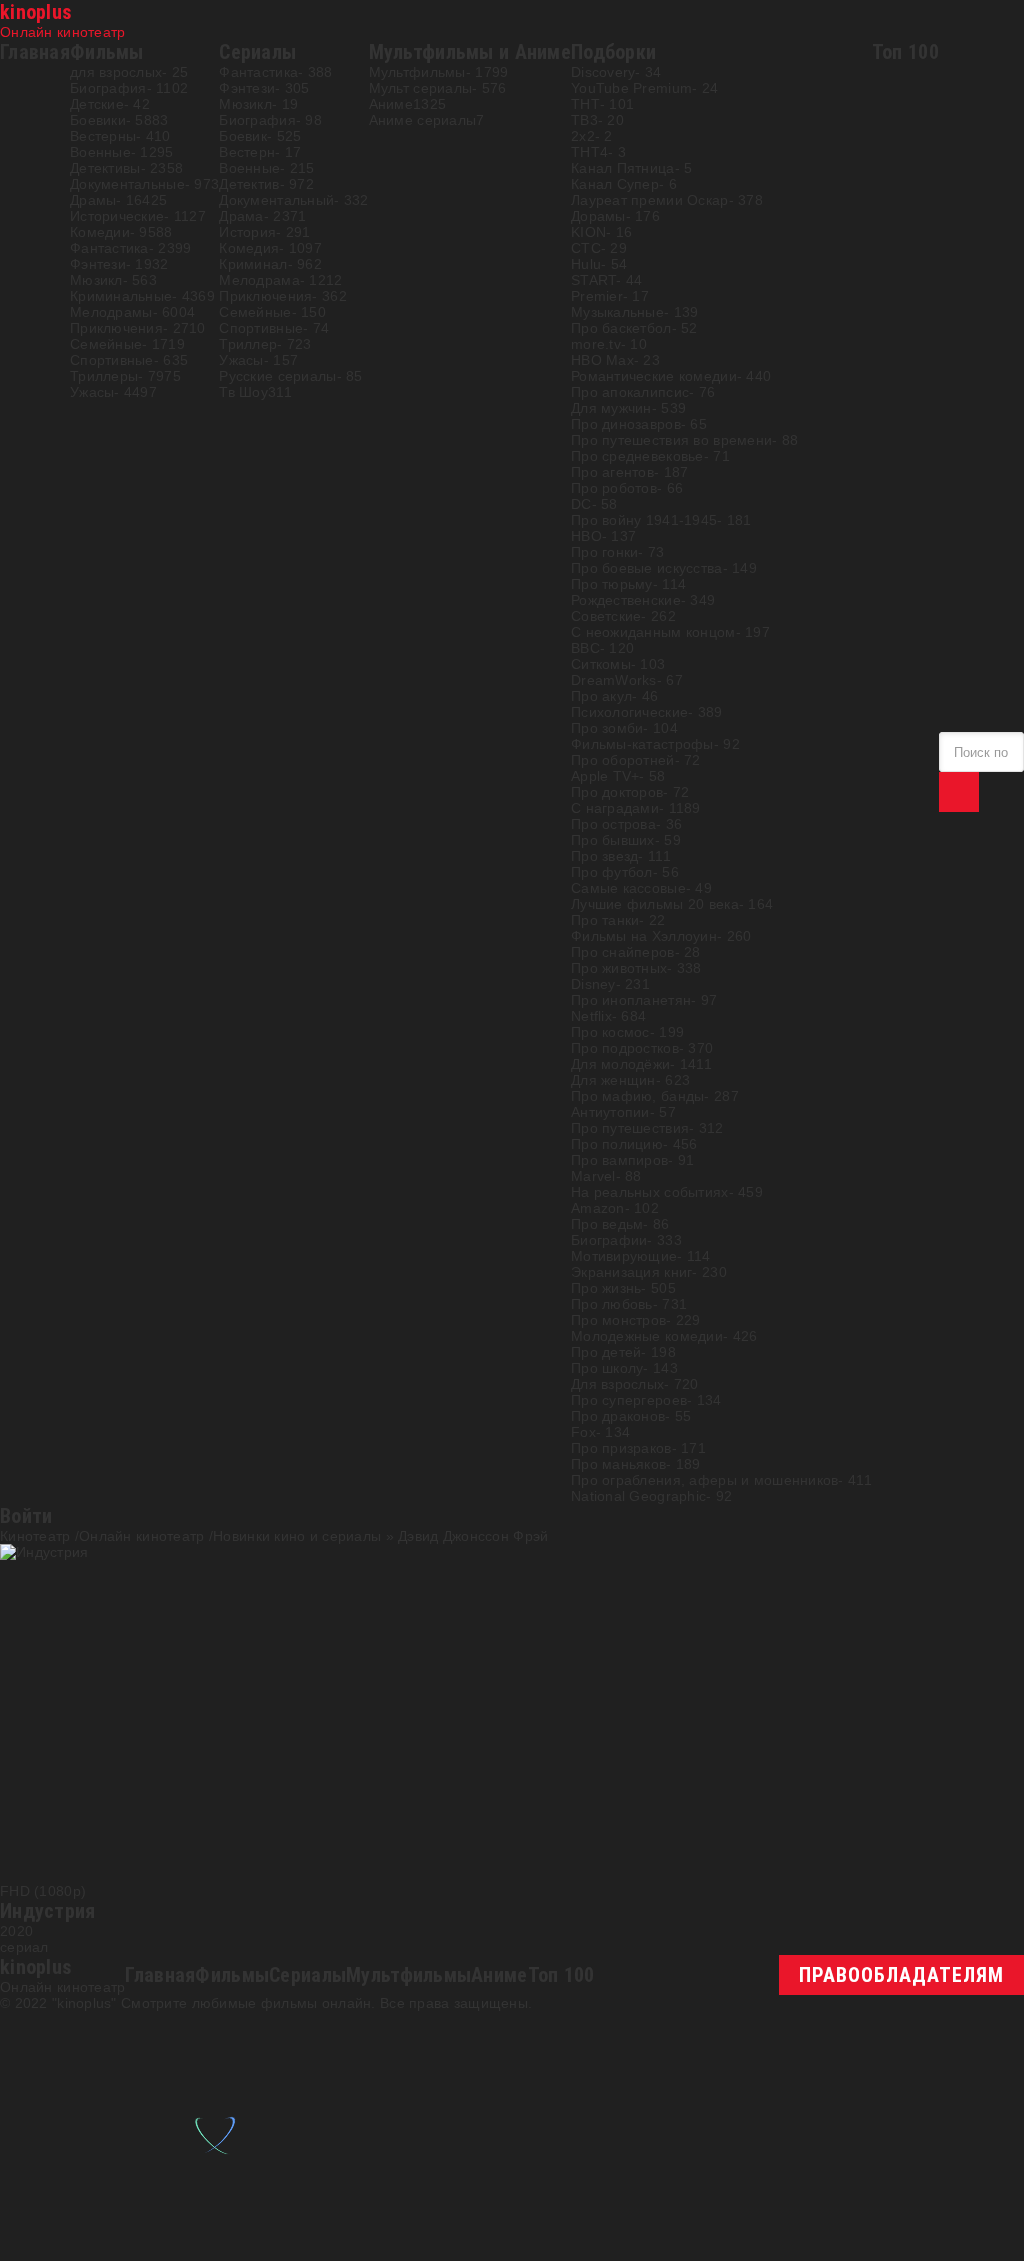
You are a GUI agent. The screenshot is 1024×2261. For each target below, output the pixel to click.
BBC (585, 648)
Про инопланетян (631, 1000)
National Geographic (638, 1496)
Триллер (248, 344)
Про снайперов (623, 952)
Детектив (249, 184)
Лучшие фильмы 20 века (655, 904)
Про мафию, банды (637, 1096)
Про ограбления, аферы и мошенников (705, 1480)
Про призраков (621, 1448)
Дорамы (598, 216)
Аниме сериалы (423, 120)
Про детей (606, 1352)
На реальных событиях (650, 1192)
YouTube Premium (631, 88)
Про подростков (625, 1048)
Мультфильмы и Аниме (470, 52)
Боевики (98, 120)
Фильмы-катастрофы (642, 744)
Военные (100, 152)
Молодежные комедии (647, 1336)
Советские (606, 616)
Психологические (629, 712)
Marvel (593, 1176)
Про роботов (614, 488)
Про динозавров (626, 424)
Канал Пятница (623, 168)
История (247, 232)
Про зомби (607, 728)
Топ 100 (905, 52)
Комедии (100, 232)
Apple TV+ (605, 776)
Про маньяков (618, 1464)
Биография (108, 88)
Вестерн (247, 152)
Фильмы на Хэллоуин (644, 936)
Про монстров (618, 1320)
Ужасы (92, 392)
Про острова (613, 824)
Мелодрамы (111, 312)
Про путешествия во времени (671, 440)
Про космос (610, 1032)
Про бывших (613, 840)
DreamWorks (614, 680)
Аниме (391, 104)
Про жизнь (606, 1288)
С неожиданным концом (653, 632)
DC (581, 504)
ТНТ (585, 104)
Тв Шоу (243, 392)
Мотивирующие (624, 1256)
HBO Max (602, 360)
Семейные (106, 344)
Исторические (117, 216)
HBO (586, 536)
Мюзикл (96, 280)
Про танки (605, 920)
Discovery (603, 72)
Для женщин (613, 1080)
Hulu (586, 264)
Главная (35, 52)
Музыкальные (617, 312)
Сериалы (257, 52)
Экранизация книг (631, 1272)
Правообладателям (901, 1975)
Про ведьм (607, 1224)
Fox (583, 1432)
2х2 (583, 136)
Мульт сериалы (421, 88)
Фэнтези (98, 264)
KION (588, 232)
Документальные (127, 184)
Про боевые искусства (647, 568)
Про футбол (612, 872)
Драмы (93, 200)
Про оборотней (623, 760)
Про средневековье (637, 456)
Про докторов (617, 792)
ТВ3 (584, 120)
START (593, 280)
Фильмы (107, 52)
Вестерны (103, 136)
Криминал (253, 264)
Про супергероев (629, 1400)
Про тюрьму (612, 584)
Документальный (276, 200)
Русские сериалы (277, 376)
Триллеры (104, 376)
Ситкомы (601, 664)
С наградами (615, 808)
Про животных (619, 968)
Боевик (243, 136)
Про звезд (605, 856)
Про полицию (617, 1144)
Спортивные (112, 360)
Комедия (249, 248)
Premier (597, 296)
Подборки (613, 52)
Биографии (609, 1240)
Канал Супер (615, 184)
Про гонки (605, 552)
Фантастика (109, 248)
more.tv (596, 344)
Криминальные (121, 296)
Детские (97, 104)
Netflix (591, 1016)
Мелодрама (259, 280)
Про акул (601, 696)
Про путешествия (630, 1128)
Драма (241, 216)
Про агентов (612, 472)
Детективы (105, 168)
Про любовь (612, 1304)
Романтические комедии (654, 376)
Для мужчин (611, 408)
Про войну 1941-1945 (644, 520)
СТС (586, 248)
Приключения (116, 328)
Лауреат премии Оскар (650, 200)
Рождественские (626, 600)
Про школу (607, 1368)
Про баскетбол (621, 328)
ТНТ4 (589, 152)
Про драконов (618, 1416)
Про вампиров (619, 1160)
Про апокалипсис (630, 392)
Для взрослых (617, 1384)
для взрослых (116, 72)
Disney (593, 984)
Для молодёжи (620, 1064)
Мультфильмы (417, 72)
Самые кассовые (628, 888)
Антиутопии (610, 1112)
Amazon (598, 1208)
